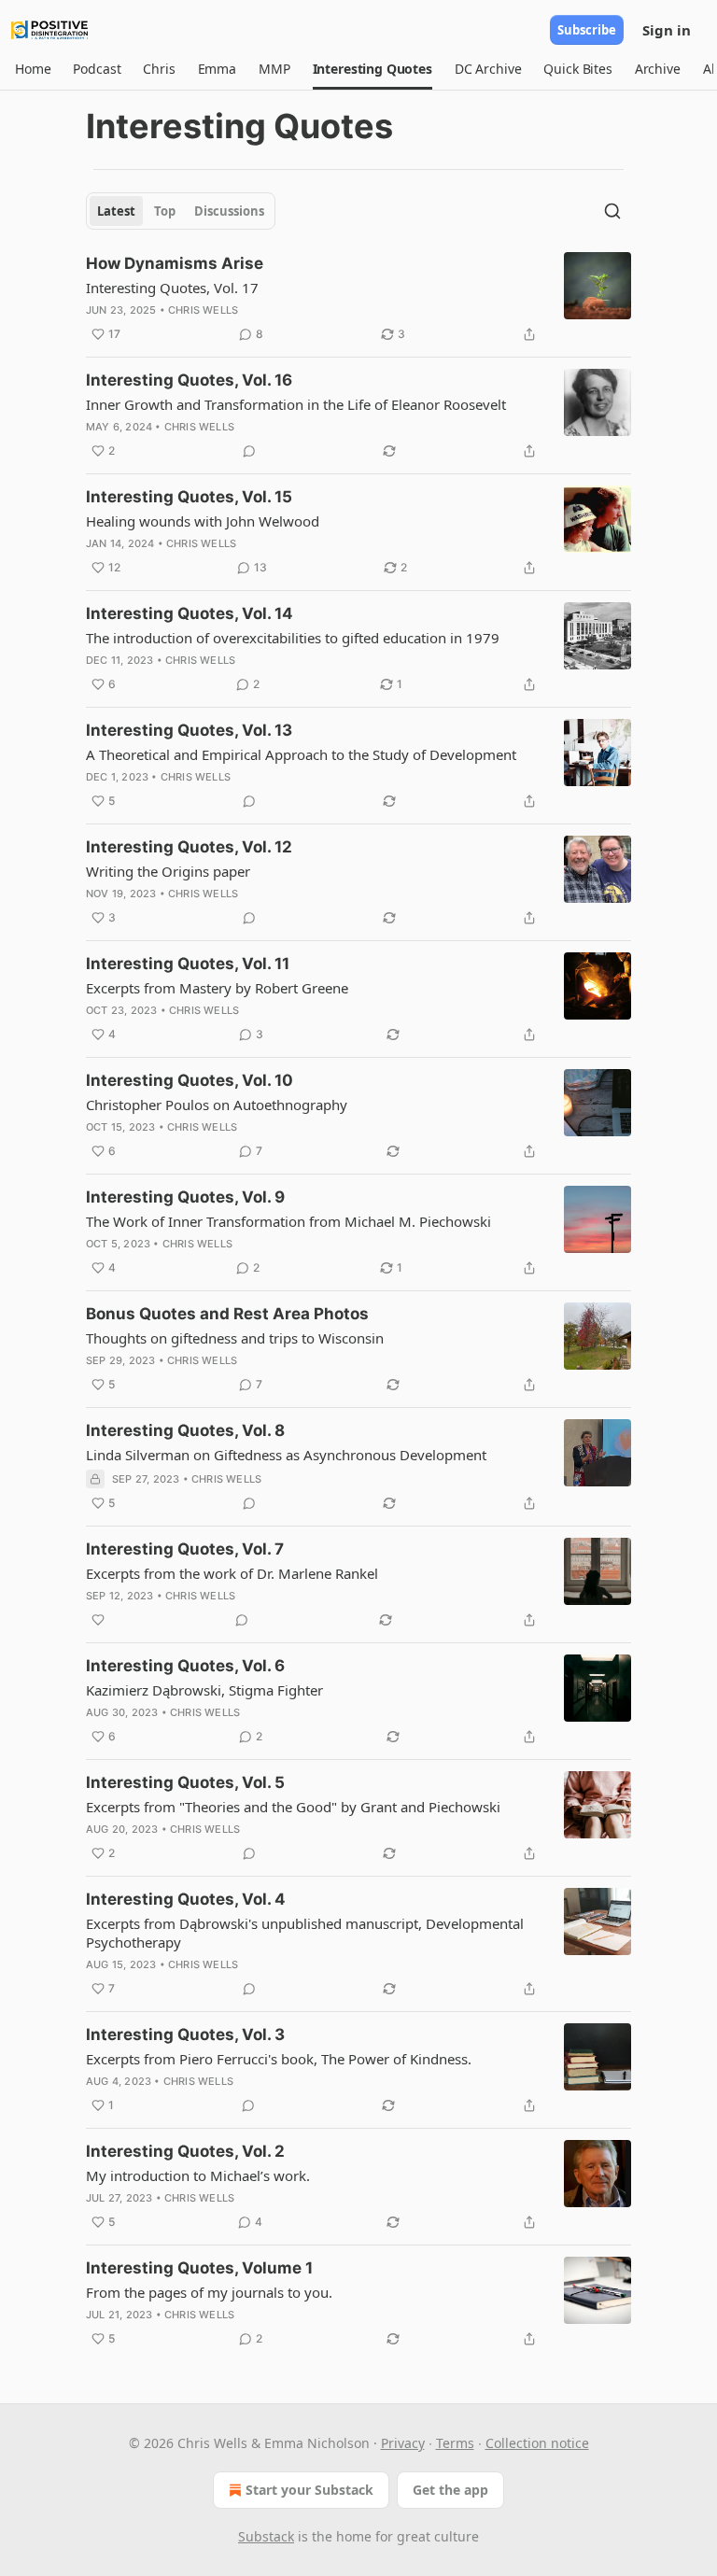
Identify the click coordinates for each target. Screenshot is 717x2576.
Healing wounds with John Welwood (203, 521)
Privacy (403, 2443)
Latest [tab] (116, 211)
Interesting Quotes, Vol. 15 (189, 497)
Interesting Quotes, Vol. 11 (188, 964)
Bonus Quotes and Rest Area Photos (227, 1314)
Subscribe (587, 30)
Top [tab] (165, 211)
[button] (33, 69)
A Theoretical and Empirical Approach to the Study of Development (301, 754)
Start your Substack (309, 2490)
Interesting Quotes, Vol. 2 (185, 2151)
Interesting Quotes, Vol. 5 (185, 1782)
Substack (266, 2536)
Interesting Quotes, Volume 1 (199, 2268)
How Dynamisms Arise (175, 263)
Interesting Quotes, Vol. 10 (190, 1080)
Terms (455, 2443)
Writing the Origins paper (168, 871)
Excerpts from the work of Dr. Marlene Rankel (232, 1573)
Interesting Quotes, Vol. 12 (189, 847)
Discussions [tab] (229, 211)
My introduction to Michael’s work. (198, 2175)
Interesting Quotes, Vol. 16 (189, 380)
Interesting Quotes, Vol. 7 (185, 1549)
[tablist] (181, 211)
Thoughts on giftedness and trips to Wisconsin (235, 1338)
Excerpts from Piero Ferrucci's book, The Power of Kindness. (279, 2059)
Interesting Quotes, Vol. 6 (185, 1666)
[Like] (98, 1620)
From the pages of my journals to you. (209, 2292)
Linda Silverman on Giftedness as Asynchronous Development (286, 1455)
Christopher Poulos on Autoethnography (217, 1105)
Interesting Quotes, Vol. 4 (186, 1899)
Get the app (450, 2490)
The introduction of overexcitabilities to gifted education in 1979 (293, 638)
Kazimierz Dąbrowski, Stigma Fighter (204, 1690)
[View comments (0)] (249, 451)
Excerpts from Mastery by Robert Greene (217, 988)
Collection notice (537, 2443)
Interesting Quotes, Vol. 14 (190, 613)
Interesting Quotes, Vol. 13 (189, 730)
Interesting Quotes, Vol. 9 (185, 1197)
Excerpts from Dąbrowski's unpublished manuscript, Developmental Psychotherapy (305, 1933)
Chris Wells (203, 310)
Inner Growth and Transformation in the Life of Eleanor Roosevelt (296, 404)
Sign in (667, 30)
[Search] (612, 211)
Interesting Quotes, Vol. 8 (185, 1430)
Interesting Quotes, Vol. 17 (172, 288)
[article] (358, 299)
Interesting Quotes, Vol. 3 (185, 2034)
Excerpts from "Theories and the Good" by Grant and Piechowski (293, 1807)
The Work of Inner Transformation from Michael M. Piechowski (288, 1221)
